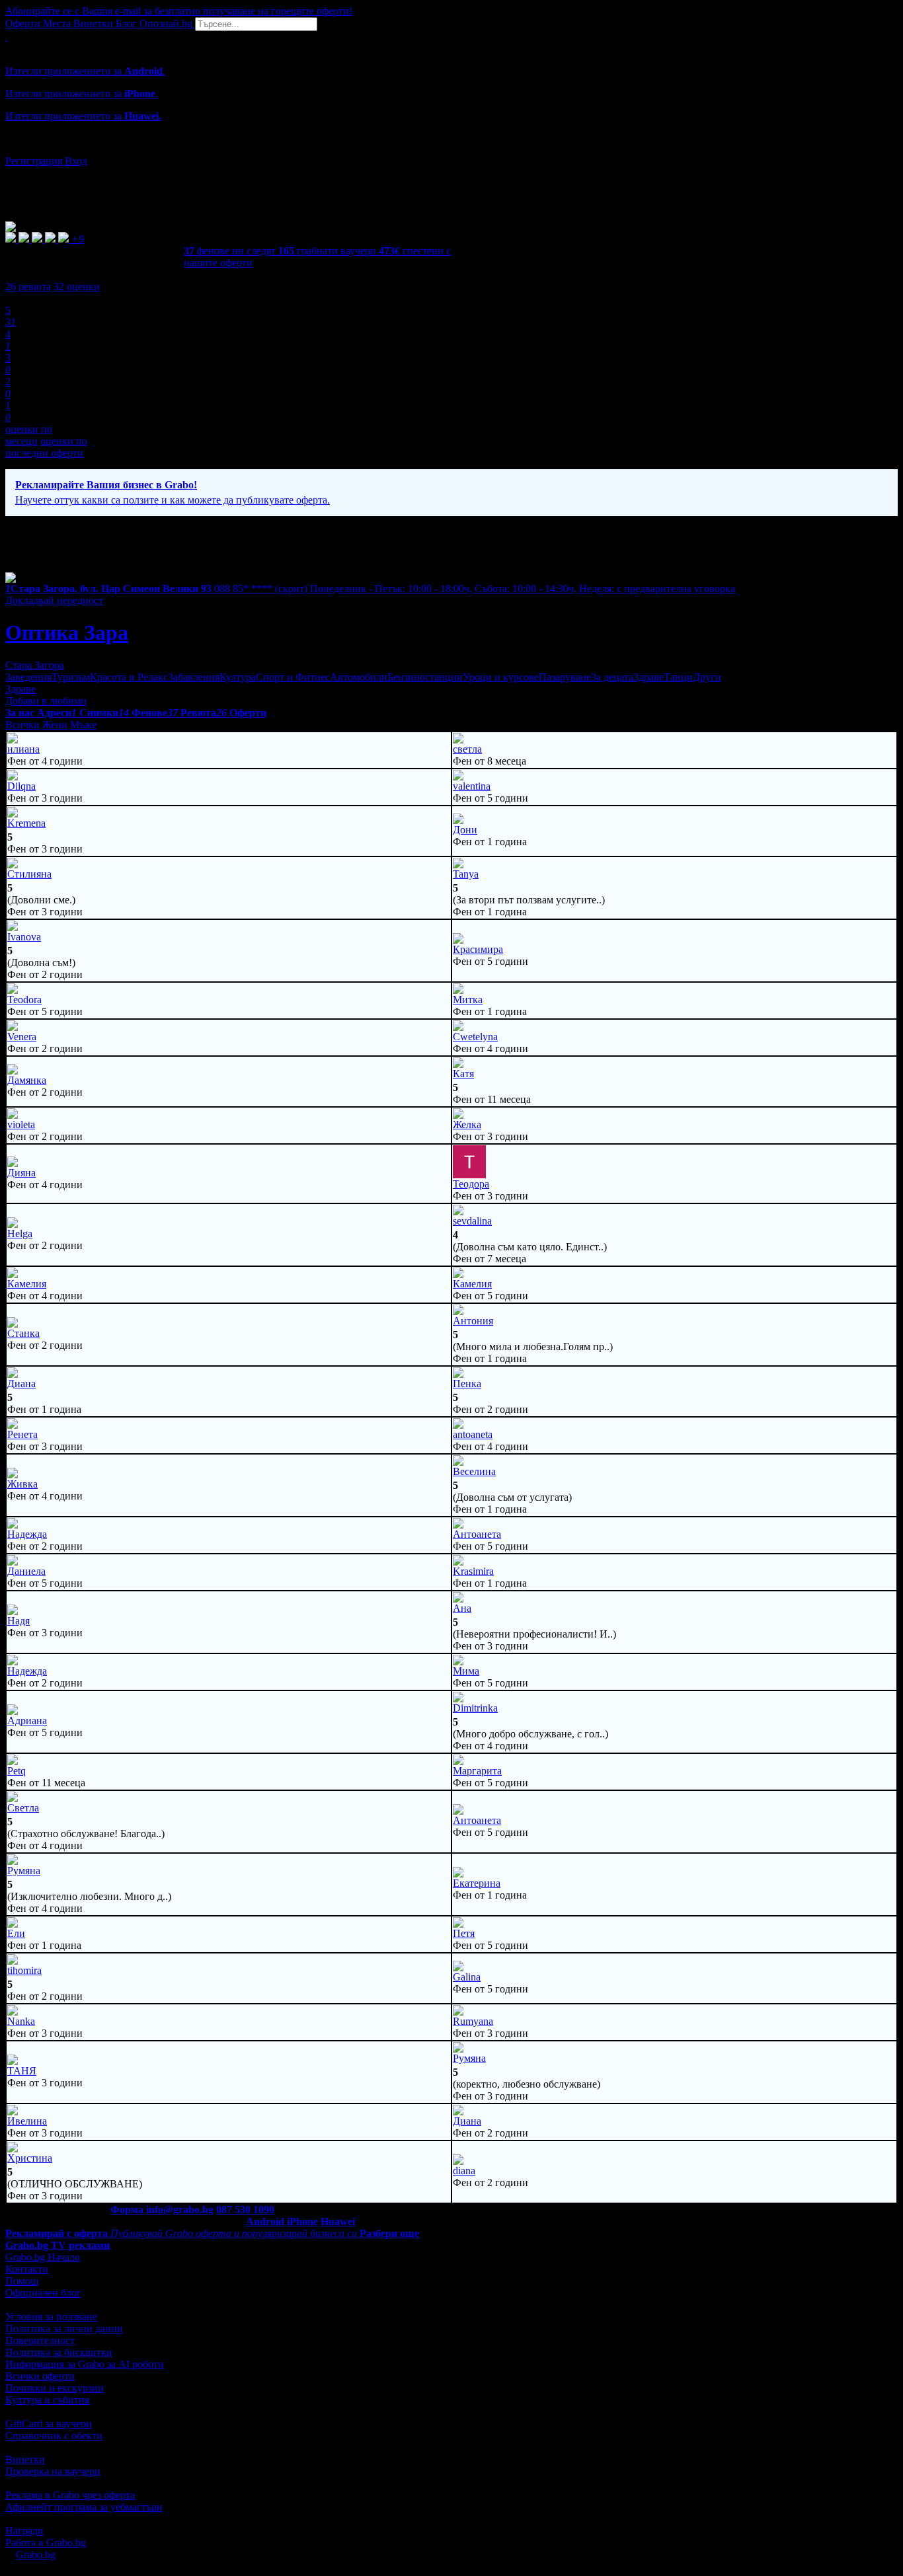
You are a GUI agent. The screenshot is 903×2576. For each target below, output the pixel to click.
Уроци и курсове (501, 677)
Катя (463, 1074)
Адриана (27, 1721)
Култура (238, 677)
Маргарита (477, 1771)
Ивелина (27, 2121)
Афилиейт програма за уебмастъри (84, 2507)
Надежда (27, 1534)
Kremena (26, 823)
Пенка (467, 1383)
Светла (23, 1808)
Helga (20, 1233)
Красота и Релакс (129, 677)
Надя (19, 1621)
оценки (77, 286)
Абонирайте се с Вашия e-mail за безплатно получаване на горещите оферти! (179, 11)
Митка (468, 1000)
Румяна (24, 1871)
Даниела (26, 1571)
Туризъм (71, 677)
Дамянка (27, 1080)
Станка (23, 1333)
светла (467, 749)
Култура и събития (47, 2400)
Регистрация (34, 161)
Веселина (474, 1471)
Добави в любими (46, 701)
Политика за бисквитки (59, 2352)
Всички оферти (40, 2376)
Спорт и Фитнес (293, 677)
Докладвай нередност (54, 600)
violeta (21, 1124)
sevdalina (472, 1221)
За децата (612, 677)
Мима (466, 1671)
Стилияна (29, 874)
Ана (462, 1608)
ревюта (28, 286)
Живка (22, 1484)
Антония (473, 1321)
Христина (30, 2158)
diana (464, 2171)
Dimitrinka (475, 1708)
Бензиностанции (425, 677)
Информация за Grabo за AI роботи (85, 2364)
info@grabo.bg (180, 2210)
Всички (22, 725)
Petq (17, 1771)
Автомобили (359, 677)
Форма (127, 2210)
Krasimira (473, 1571)
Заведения (28, 677)
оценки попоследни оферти (46, 447)
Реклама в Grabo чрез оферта (70, 2495)
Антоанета (477, 1534)
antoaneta (473, 1434)
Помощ (22, 2281)
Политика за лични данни (64, 2329)
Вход (76, 161)
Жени (55, 725)
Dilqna (21, 786)
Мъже (83, 725)
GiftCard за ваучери (49, 2424)
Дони (465, 830)
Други (707, 677)
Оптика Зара (67, 632)
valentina (472, 786)
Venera (22, 1037)
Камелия (27, 1284)
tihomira (24, 1970)
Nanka (21, 2021)
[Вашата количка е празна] (7, 37)
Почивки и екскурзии (55, 2388)
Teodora (24, 1000)
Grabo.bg (36, 2555)
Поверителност (40, 2340)
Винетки (25, 2459)
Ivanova (24, 937)
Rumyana (473, 2021)
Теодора (471, 1184)
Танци (678, 677)
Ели (16, 1933)
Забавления (194, 677)
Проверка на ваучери (53, 2471)
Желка (467, 1124)
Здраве (648, 677)
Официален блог (43, 2293)
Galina (467, 1977)
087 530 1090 (245, 2210)
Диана (21, 1383)
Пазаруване (565, 677)
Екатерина (477, 1883)
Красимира (478, 949)
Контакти (27, 2269)
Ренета (22, 1434)
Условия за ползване (51, 2317)
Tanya (466, 874)
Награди (24, 2531)
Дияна (21, 1173)
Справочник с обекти (54, 2436)
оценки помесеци (29, 435)
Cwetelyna (475, 1037)
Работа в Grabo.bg (46, 2543)
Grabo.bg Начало (43, 2257)
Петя (464, 1933)
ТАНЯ (22, 2071)
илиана (23, 749)
